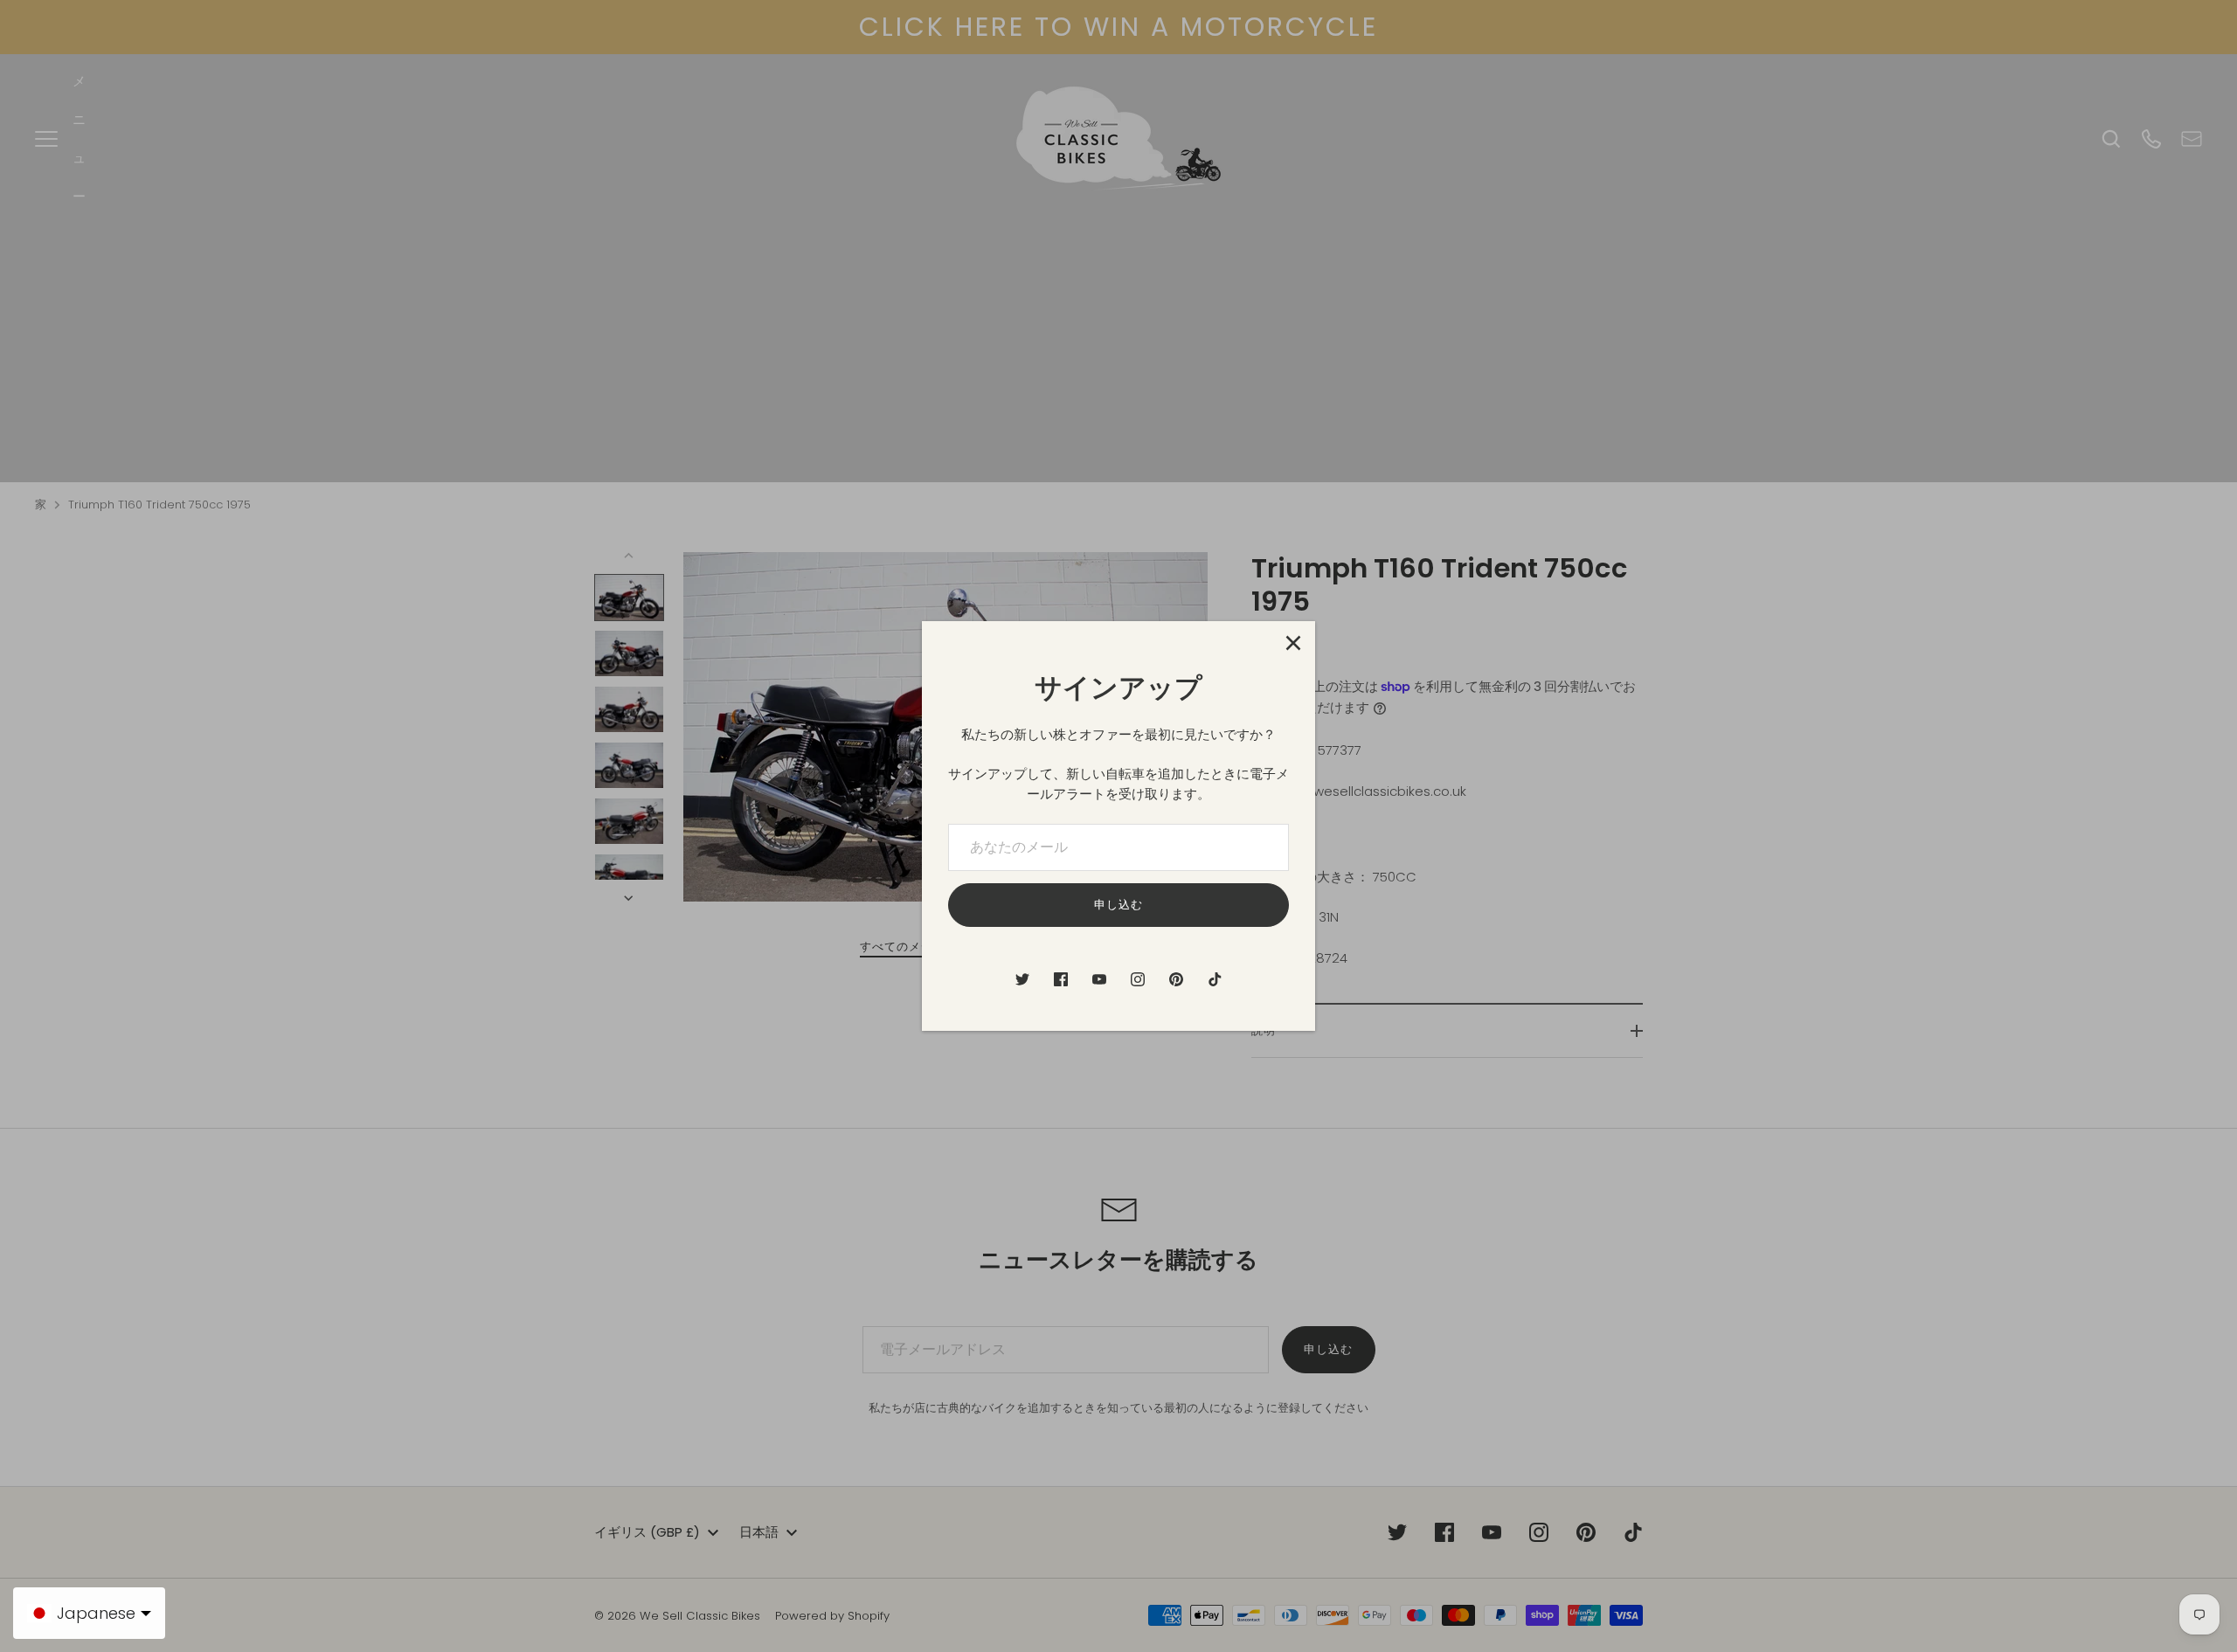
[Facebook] (1061, 979)
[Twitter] (1022, 979)
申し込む (1118, 905)
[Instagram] (1138, 979)
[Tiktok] (1215, 979)
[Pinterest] (1176, 979)
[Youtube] (1099, 979)
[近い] (1293, 643)
